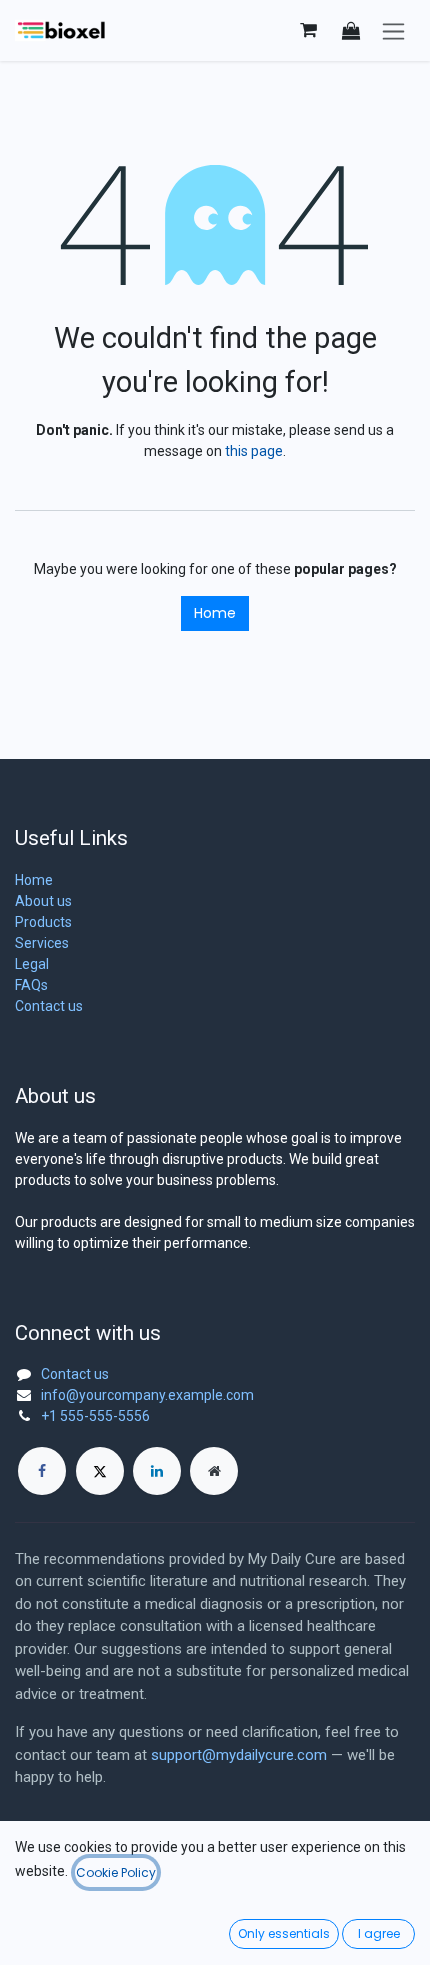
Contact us (49, 1006)
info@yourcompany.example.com (147, 1395)
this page (254, 451)
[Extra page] (214, 1471)
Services (42, 943)
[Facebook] (42, 1471)
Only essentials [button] (284, 1933)
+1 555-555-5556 (95, 1416)
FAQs (31, 985)
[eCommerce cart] (308, 30)
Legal (32, 964)
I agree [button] (379, 1933)
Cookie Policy (116, 1872)
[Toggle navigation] (393, 30)
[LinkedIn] (157, 1471)
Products (43, 922)
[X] (100, 1471)
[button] (351, 30)
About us (43, 901)
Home (215, 613)
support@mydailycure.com (239, 1755)
